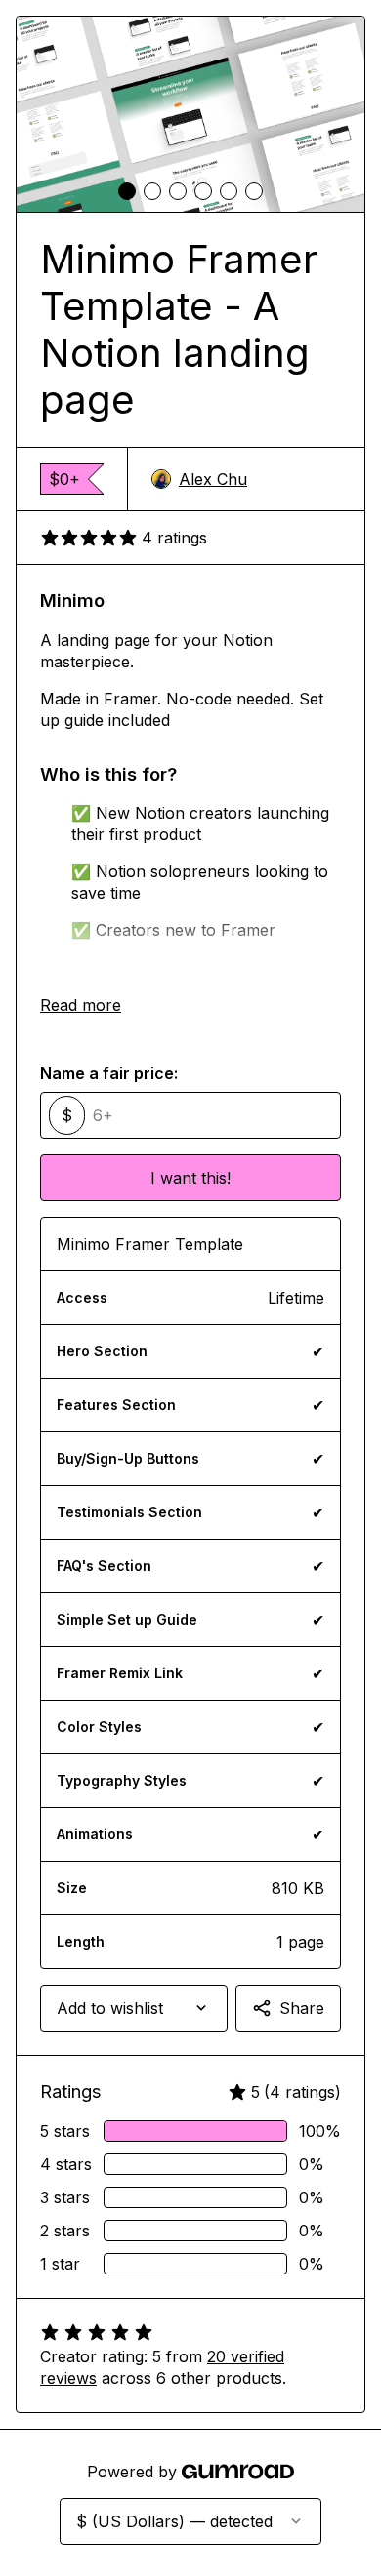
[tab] (127, 191)
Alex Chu (213, 479)
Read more (81, 1005)
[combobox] (134, 2008)
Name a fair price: (109, 1073)
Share (302, 2008)
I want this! (190, 1178)
